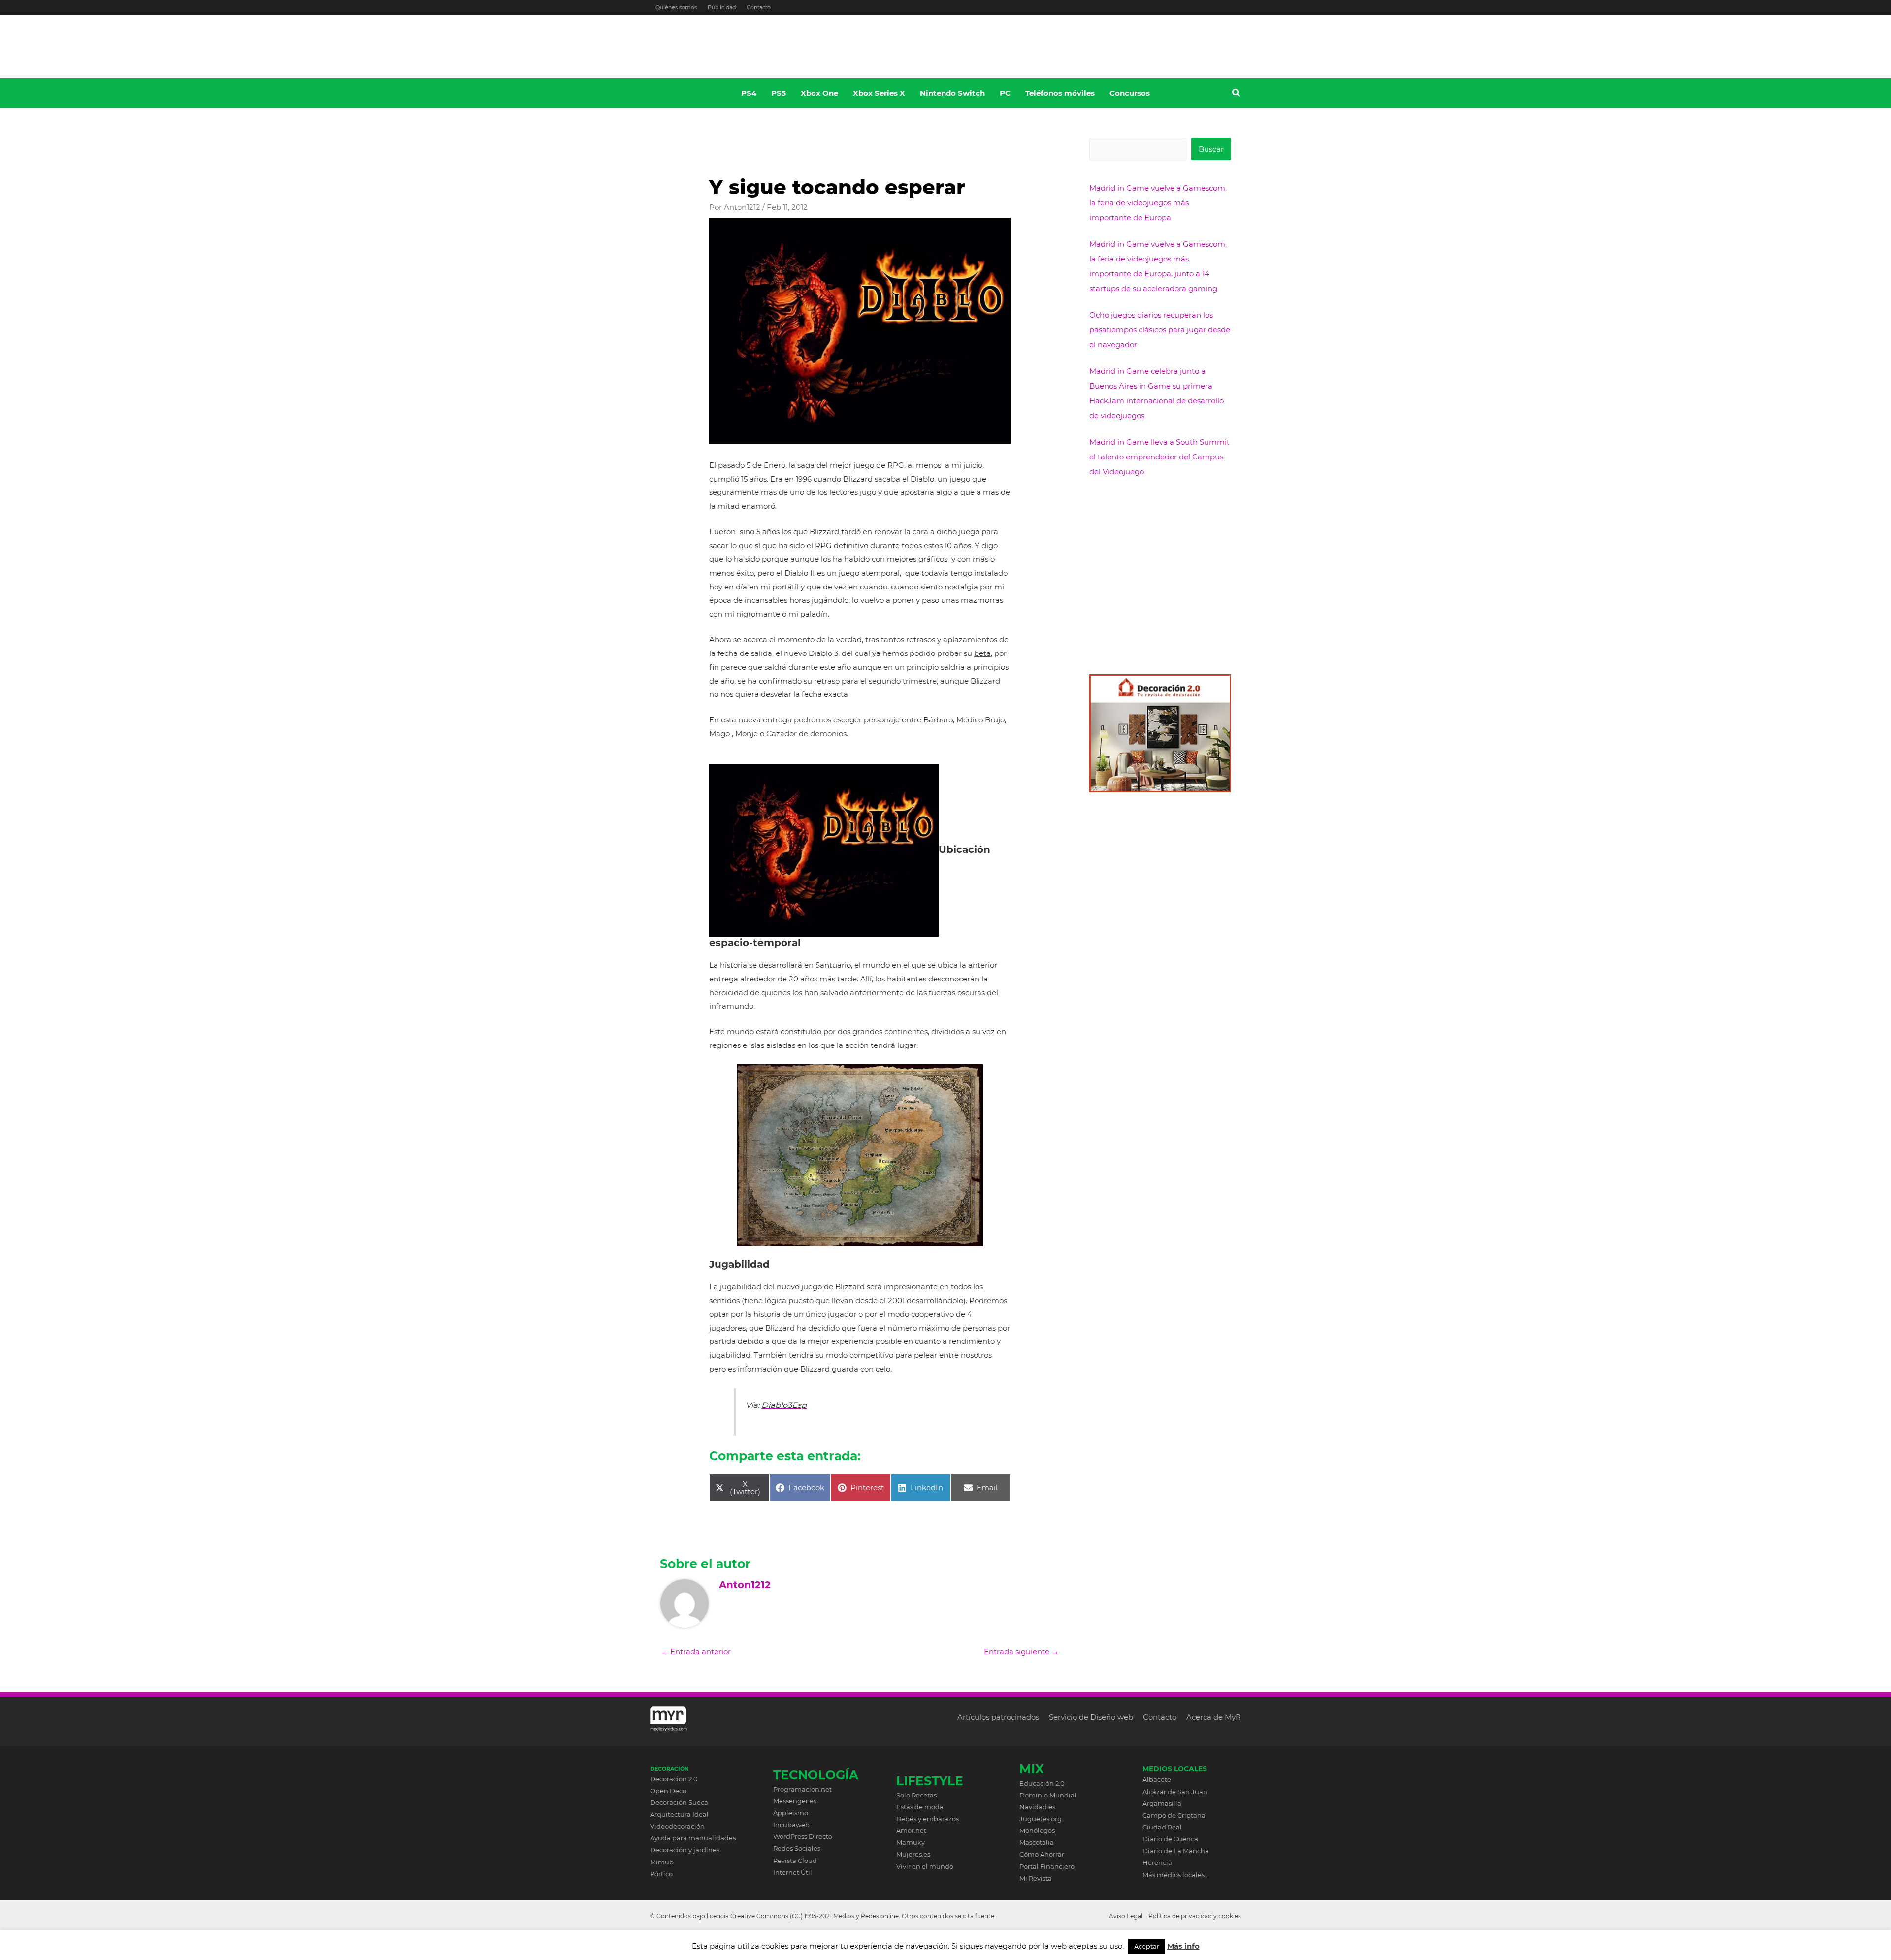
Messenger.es (795, 1801)
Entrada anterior (696, 1651)
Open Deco (668, 1791)
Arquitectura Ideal (679, 1814)
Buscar (1211, 149)
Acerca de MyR (1214, 1717)
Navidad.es (1037, 1807)
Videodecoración (677, 1826)
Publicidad (722, 7)
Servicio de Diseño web (1091, 1717)
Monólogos (1037, 1830)
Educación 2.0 (1042, 1783)
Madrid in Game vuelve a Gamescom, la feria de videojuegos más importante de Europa (1158, 203)
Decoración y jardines (685, 1850)
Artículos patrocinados (998, 1717)
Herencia (1157, 1862)
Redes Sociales (797, 1848)
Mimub (662, 1862)
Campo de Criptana (1174, 1815)
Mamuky (911, 1842)
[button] (1237, 94)
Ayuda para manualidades (693, 1838)
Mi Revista (1036, 1878)
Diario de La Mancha (1176, 1851)
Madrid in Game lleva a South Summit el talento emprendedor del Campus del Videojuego (1159, 457)
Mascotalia (1037, 1842)
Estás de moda (920, 1807)
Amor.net (911, 1830)
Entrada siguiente (1021, 1651)
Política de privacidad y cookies (1195, 1916)
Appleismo (791, 1813)
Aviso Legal (1126, 1916)
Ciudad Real (1162, 1827)
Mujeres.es (913, 1854)
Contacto (759, 7)
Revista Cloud (795, 1861)
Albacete (1157, 1779)
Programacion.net (802, 1789)
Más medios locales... (1176, 1875)
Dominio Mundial (1048, 1795)
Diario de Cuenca (1170, 1839)
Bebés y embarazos (928, 1819)
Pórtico (661, 1874)
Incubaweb (791, 1825)
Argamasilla (1162, 1803)
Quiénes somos (676, 7)
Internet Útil (793, 1872)
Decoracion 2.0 (674, 1779)
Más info (1183, 1946)
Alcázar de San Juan (1175, 1792)
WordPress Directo (803, 1836)
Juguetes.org (1041, 1819)
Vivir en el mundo (925, 1866)
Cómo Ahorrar (1042, 1854)
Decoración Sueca (679, 1802)
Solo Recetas (916, 1795)
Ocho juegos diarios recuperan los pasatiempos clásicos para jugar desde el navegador (1160, 330)
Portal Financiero (1047, 1866)
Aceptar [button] (1147, 1946)
